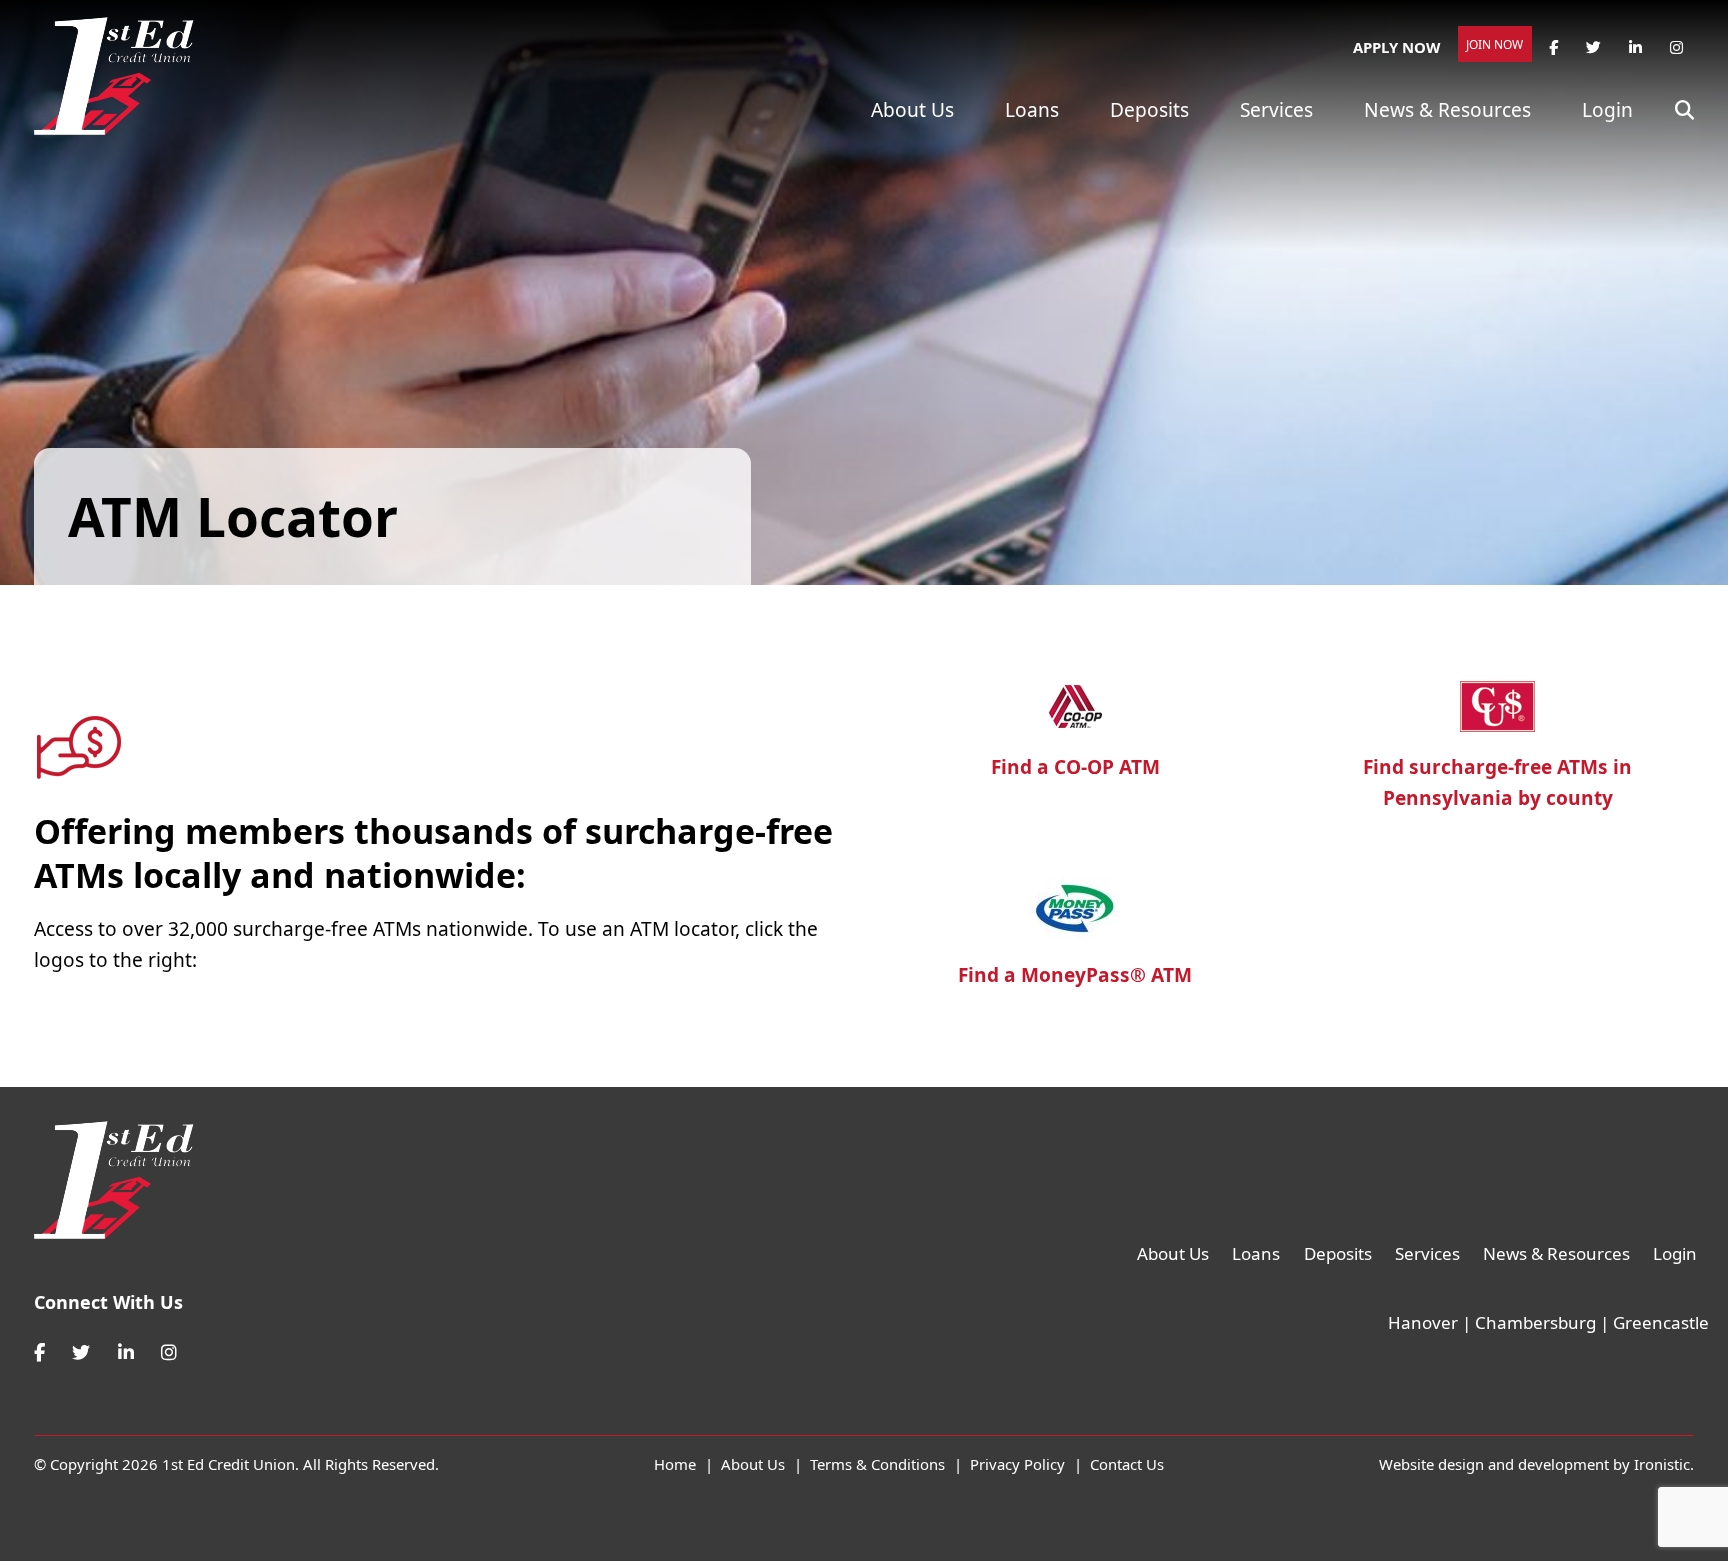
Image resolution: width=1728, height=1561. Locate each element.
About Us (912, 110)
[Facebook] (39, 1352)
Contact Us (1127, 1464)
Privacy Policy (1017, 1464)
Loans (1032, 110)
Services (1276, 110)
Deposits (1149, 110)
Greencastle (1661, 1322)
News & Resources (1447, 110)
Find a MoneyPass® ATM (1075, 975)
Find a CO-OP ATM (1075, 767)
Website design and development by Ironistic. (1536, 1464)
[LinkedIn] (126, 1352)
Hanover (1423, 1322)
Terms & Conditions (877, 1464)
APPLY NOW (1396, 47)
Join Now (1494, 44)
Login (1607, 110)
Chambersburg (1535, 1322)
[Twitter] (81, 1352)
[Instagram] (169, 1352)
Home (675, 1464)
